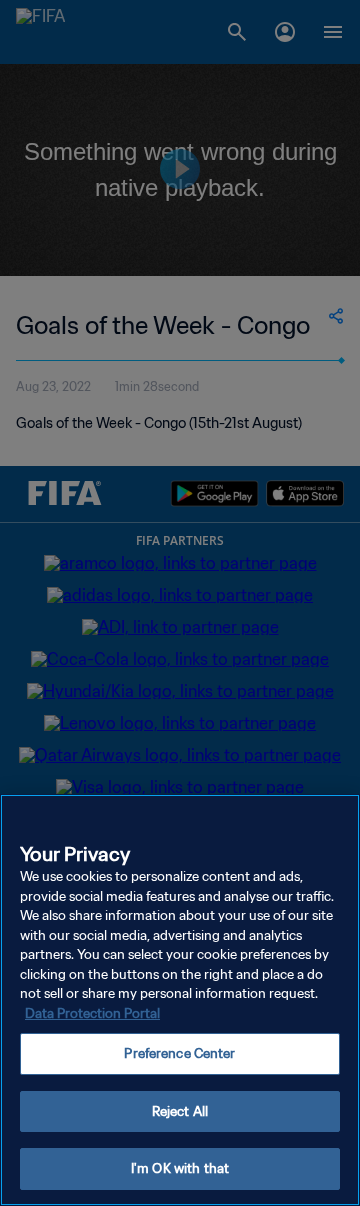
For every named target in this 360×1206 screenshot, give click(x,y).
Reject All (180, 1111)
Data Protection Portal (92, 1013)
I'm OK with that (180, 1168)
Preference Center (179, 1053)
